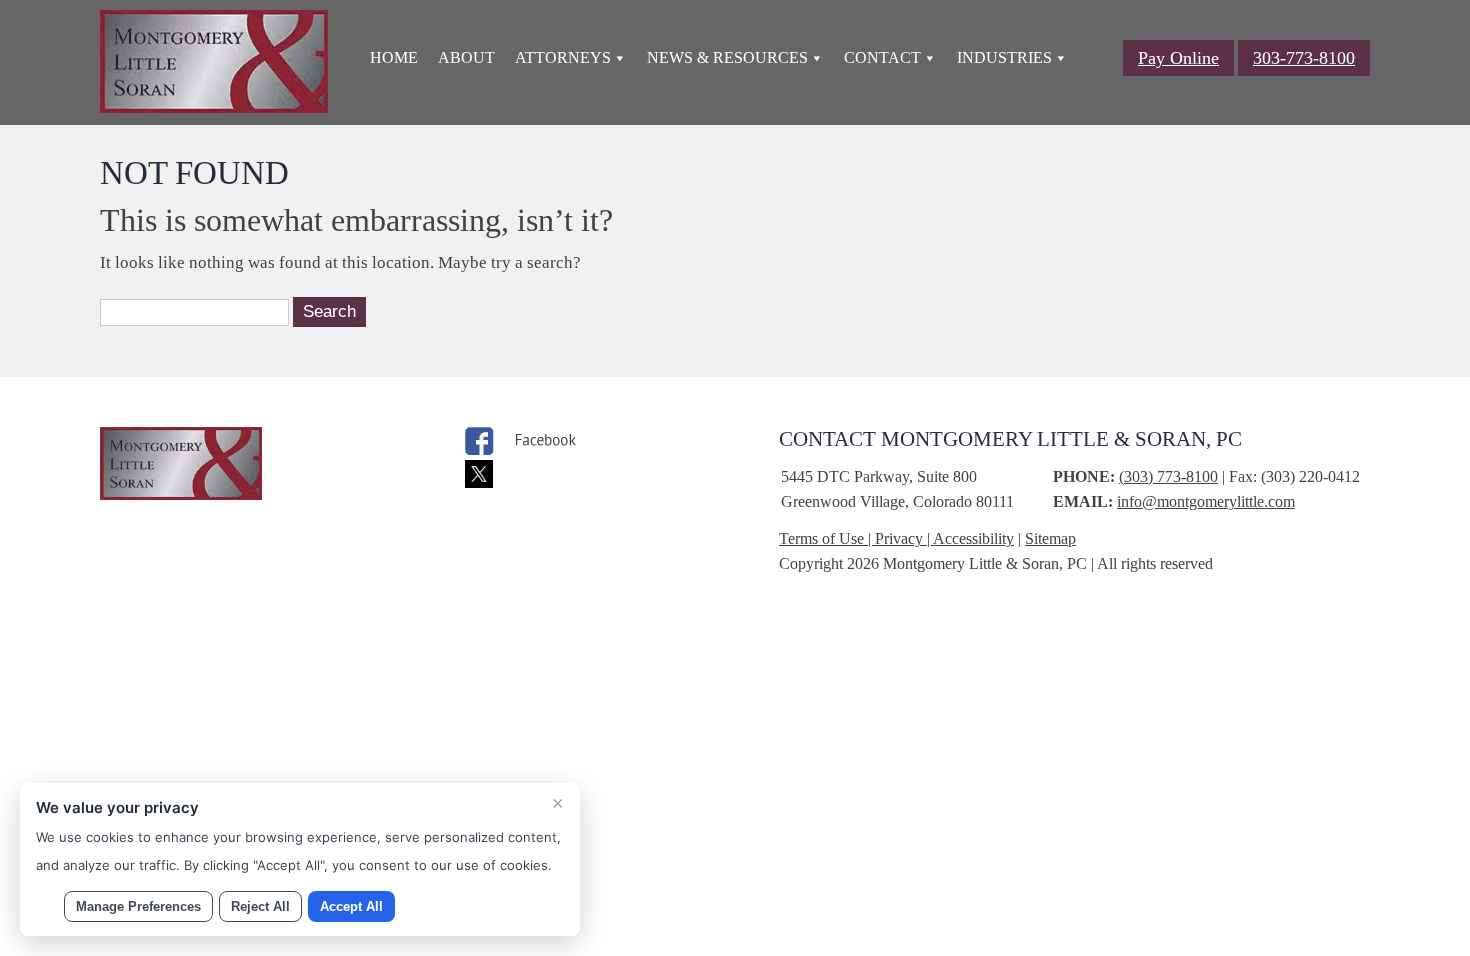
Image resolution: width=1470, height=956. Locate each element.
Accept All (351, 906)
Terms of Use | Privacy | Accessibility (896, 538)
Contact (882, 57)
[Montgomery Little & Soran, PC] (214, 107)
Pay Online (1178, 58)
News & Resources (727, 57)
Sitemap (1050, 538)
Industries (1004, 57)
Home (394, 57)
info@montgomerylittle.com (1206, 501)
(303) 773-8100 (1168, 476)
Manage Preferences (138, 906)
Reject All (260, 906)
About (466, 57)
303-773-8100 (1304, 58)
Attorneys (563, 57)
